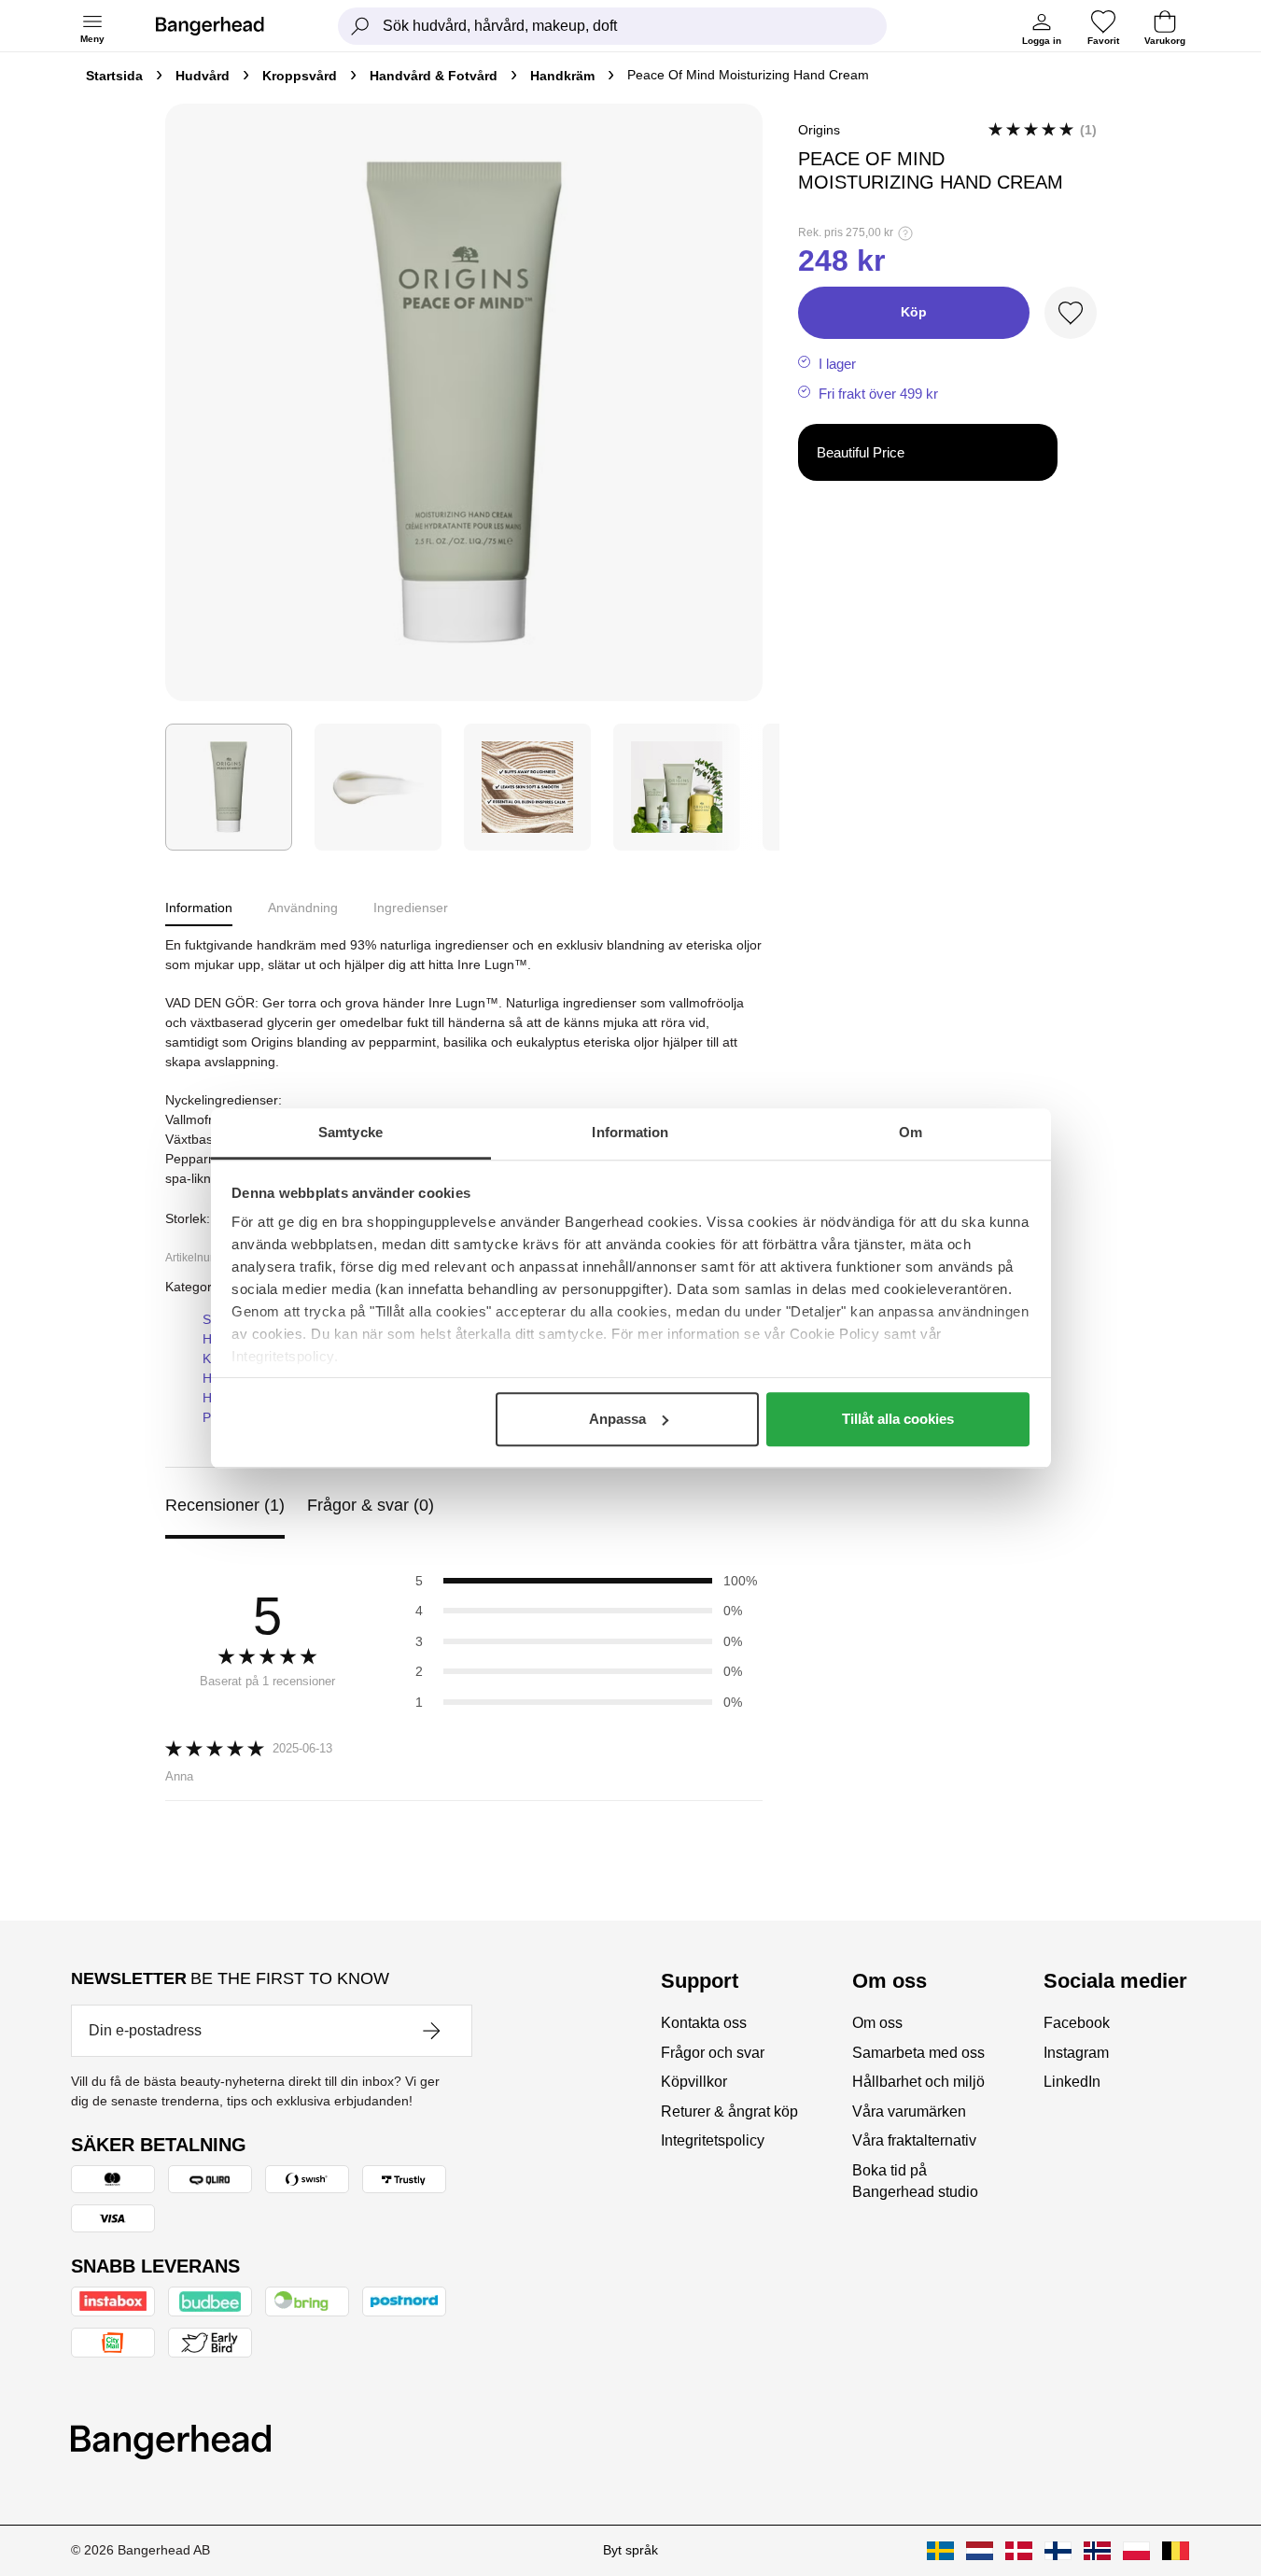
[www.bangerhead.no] (1097, 2551)
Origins (819, 130)
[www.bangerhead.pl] (1136, 2551)
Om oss (877, 2023)
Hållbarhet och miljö (918, 2082)
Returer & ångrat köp (729, 2111)
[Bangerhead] (225, 26)
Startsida (114, 76)
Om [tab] (911, 1132)
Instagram (1076, 2053)
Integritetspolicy (713, 2140)
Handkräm (562, 76)
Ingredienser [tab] (411, 908)
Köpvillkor (694, 2082)
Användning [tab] (303, 908)
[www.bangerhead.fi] (1058, 2551)
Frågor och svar (713, 2053)
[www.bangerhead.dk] (1019, 2551)
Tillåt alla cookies (898, 1419)
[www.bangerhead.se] (940, 2551)
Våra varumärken (909, 2111)
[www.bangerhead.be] (1176, 2551)
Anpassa (617, 1419)
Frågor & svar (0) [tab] (371, 1505)
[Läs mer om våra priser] (905, 233)
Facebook (1077, 2023)
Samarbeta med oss (918, 2053)
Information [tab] (630, 1132)
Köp (914, 312)
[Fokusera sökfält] (360, 26)
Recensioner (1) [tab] (225, 1505)
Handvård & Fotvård (434, 76)
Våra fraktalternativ (914, 2140)
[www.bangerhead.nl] (980, 2551)
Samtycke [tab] (350, 1132)
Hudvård (203, 76)
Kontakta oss (704, 2023)
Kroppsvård (300, 76)
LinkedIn (1072, 2082)
